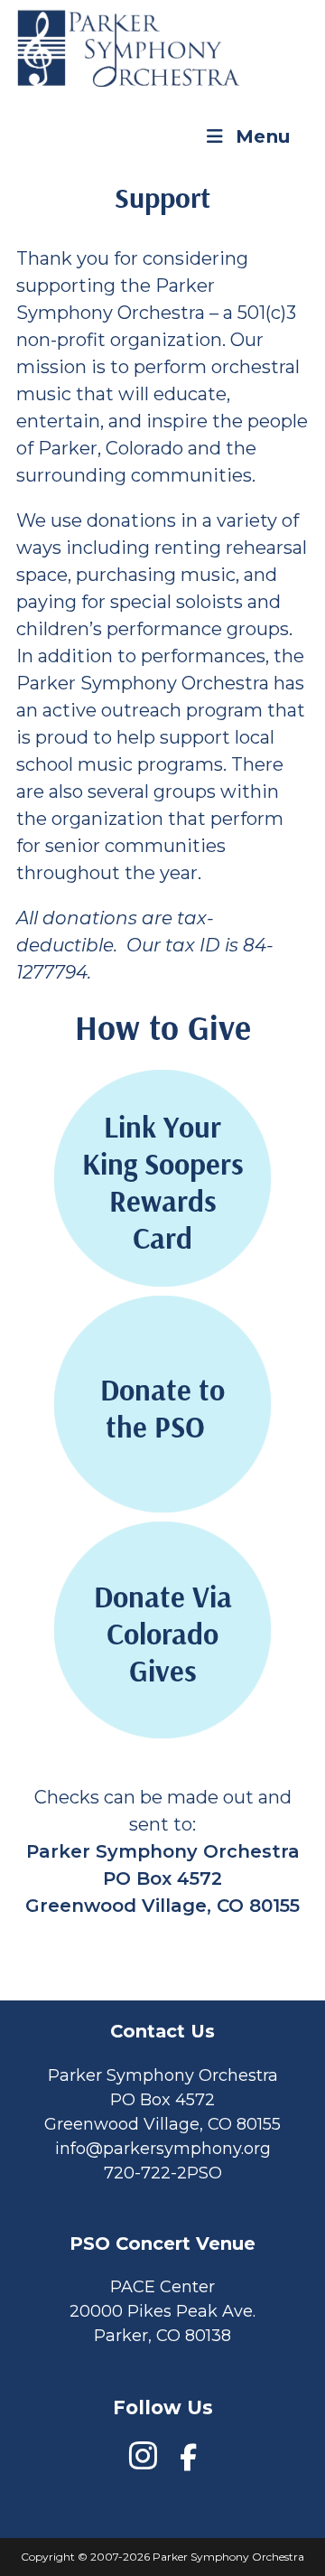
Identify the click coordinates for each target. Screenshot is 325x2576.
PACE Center (162, 2287)
